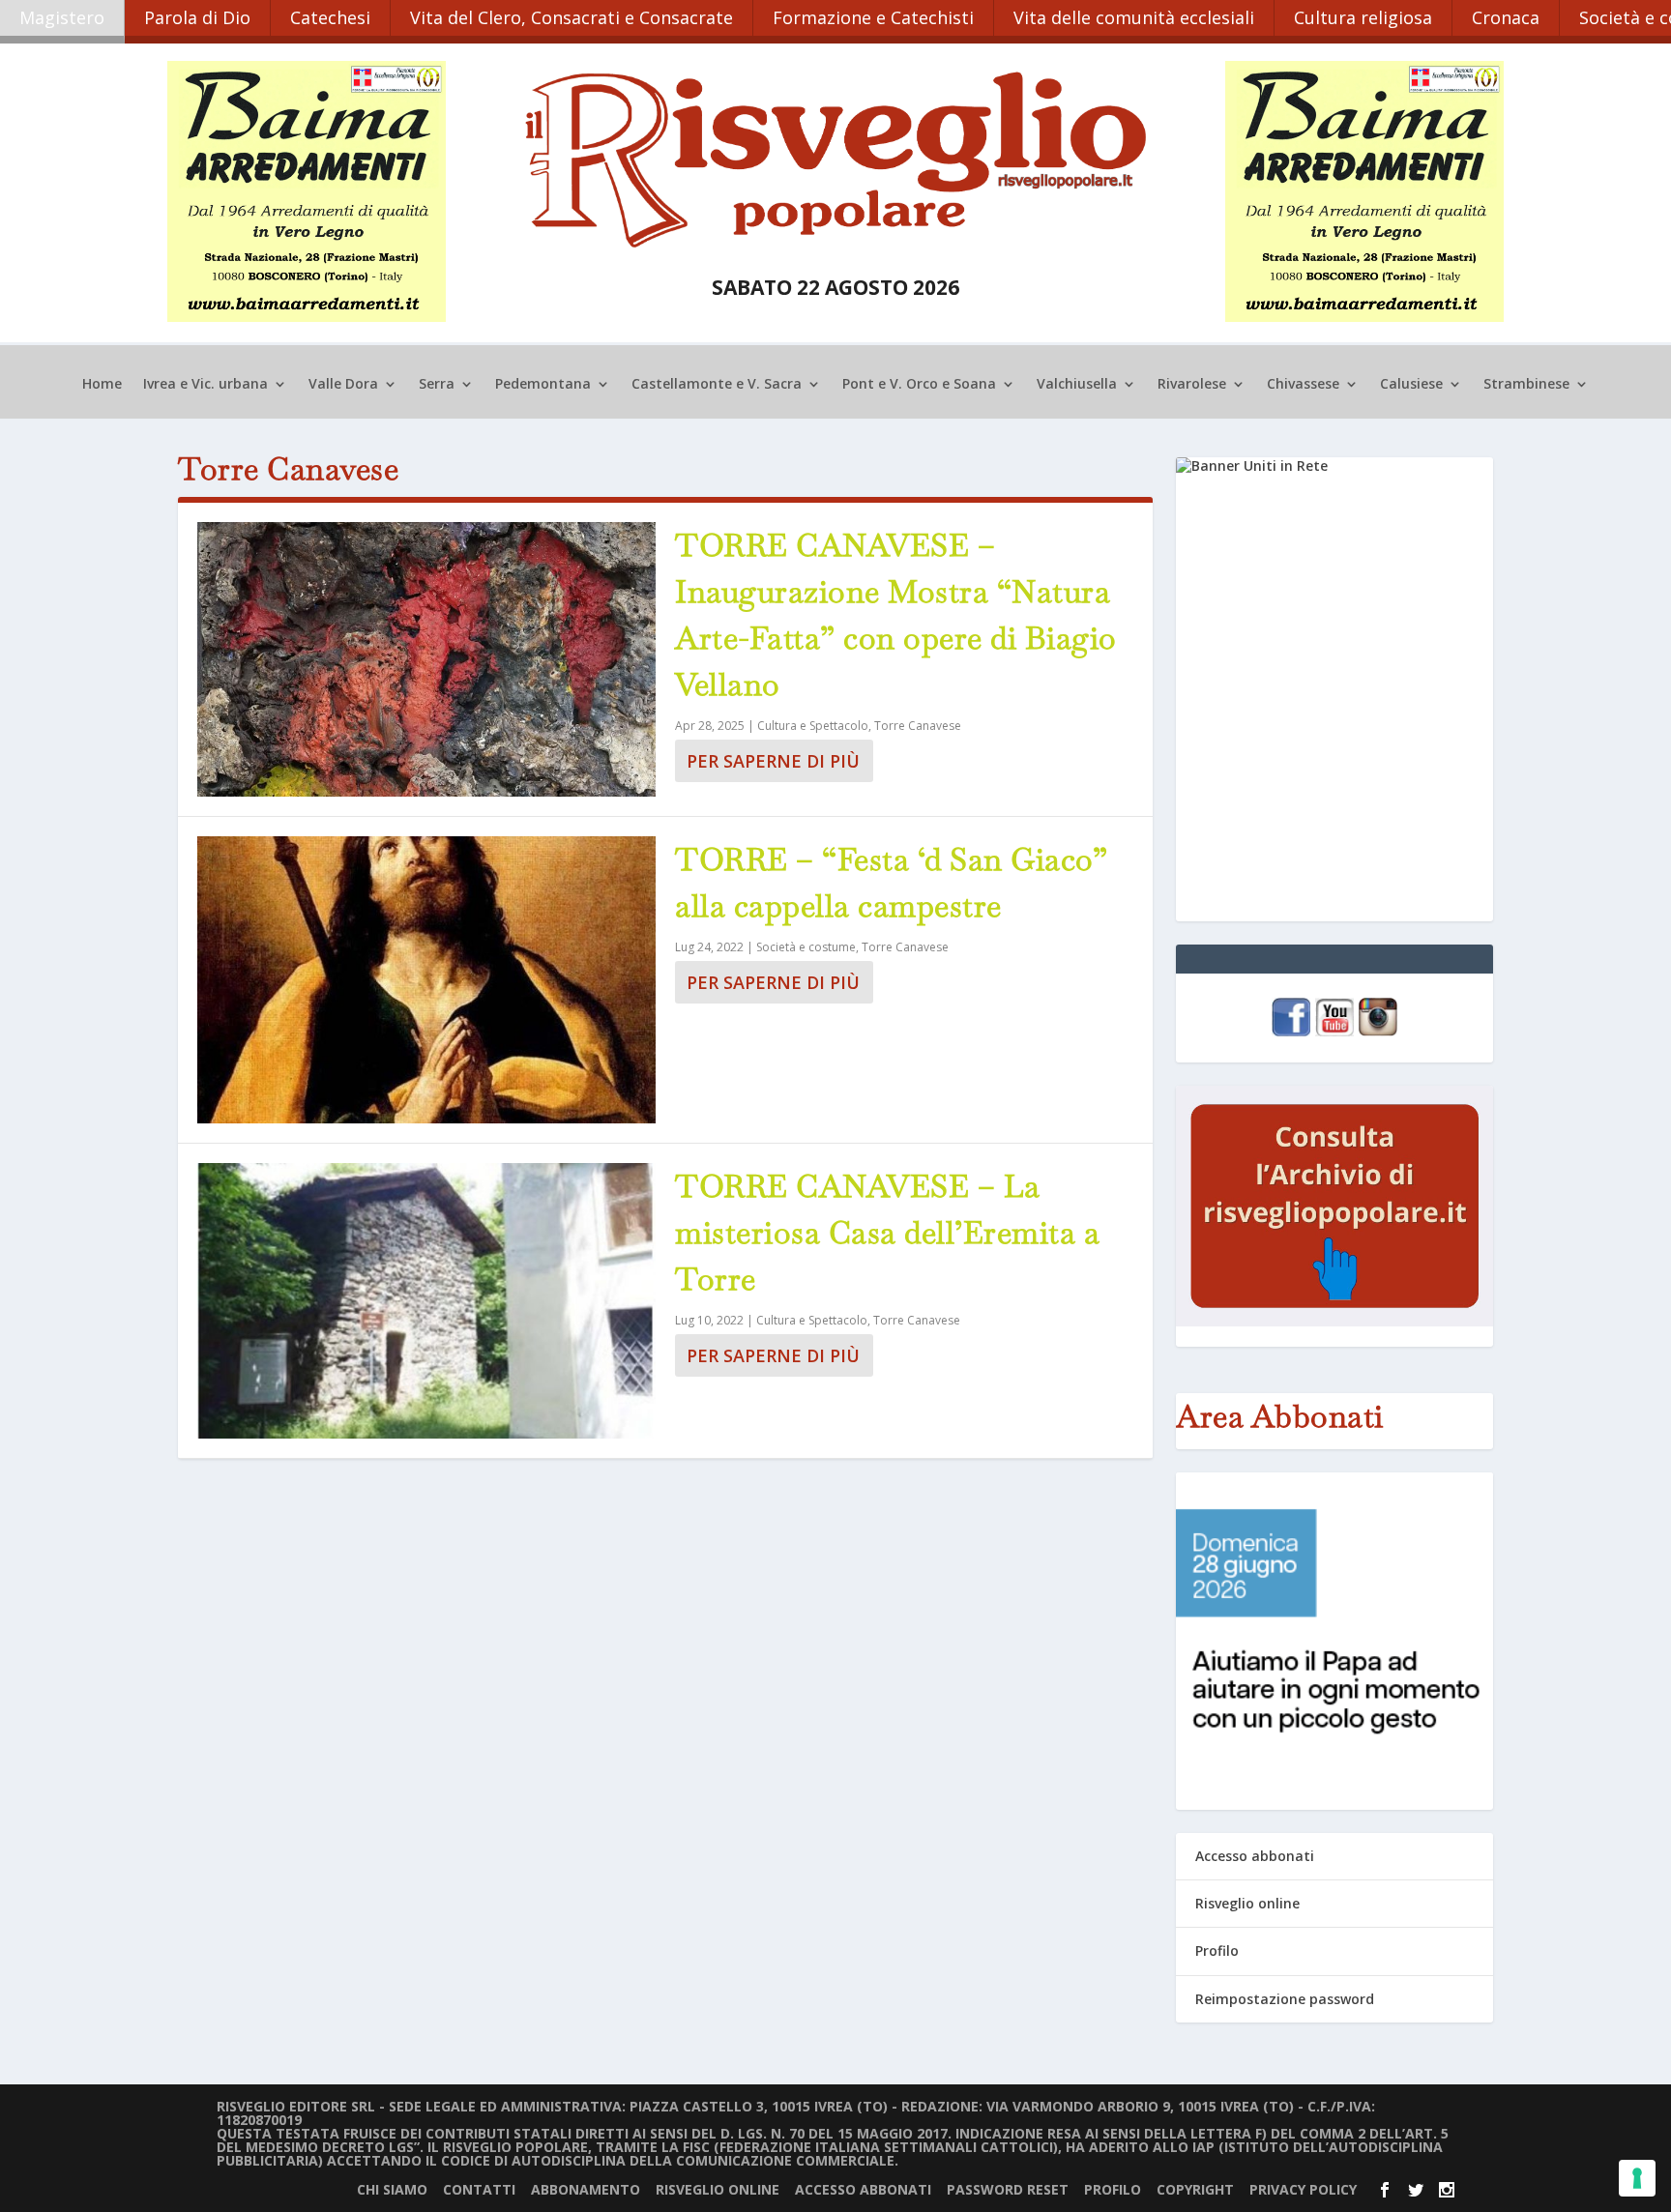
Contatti (479, 2189)
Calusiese (1411, 385)
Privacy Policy (1303, 2189)
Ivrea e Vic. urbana (205, 385)
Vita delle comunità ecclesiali (1134, 17)
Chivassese (1303, 385)
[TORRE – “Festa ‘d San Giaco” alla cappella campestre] (426, 980)
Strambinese (1526, 385)
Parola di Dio (197, 17)
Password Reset (1008, 2189)
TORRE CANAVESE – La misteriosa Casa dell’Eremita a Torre (887, 1232)
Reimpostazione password (1285, 1999)
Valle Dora (343, 385)
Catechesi (330, 17)
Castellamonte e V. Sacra (717, 385)
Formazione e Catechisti (873, 17)
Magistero (62, 17)
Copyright (1195, 2189)
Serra (437, 385)
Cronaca (1506, 17)
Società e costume (806, 947)
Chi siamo (392, 2189)
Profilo (1217, 1950)
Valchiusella (1077, 385)
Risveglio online (1247, 1903)
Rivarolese (1192, 385)
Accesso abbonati (1255, 1856)
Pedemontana (543, 385)
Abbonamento (586, 2189)
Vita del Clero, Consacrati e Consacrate (572, 17)
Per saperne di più (773, 761)
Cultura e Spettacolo (813, 726)
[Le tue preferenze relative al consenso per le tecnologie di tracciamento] (1637, 2178)
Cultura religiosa (1363, 17)
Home (102, 385)
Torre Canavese (918, 726)
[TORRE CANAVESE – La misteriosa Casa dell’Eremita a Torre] (426, 1300)
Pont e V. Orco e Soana (919, 385)
